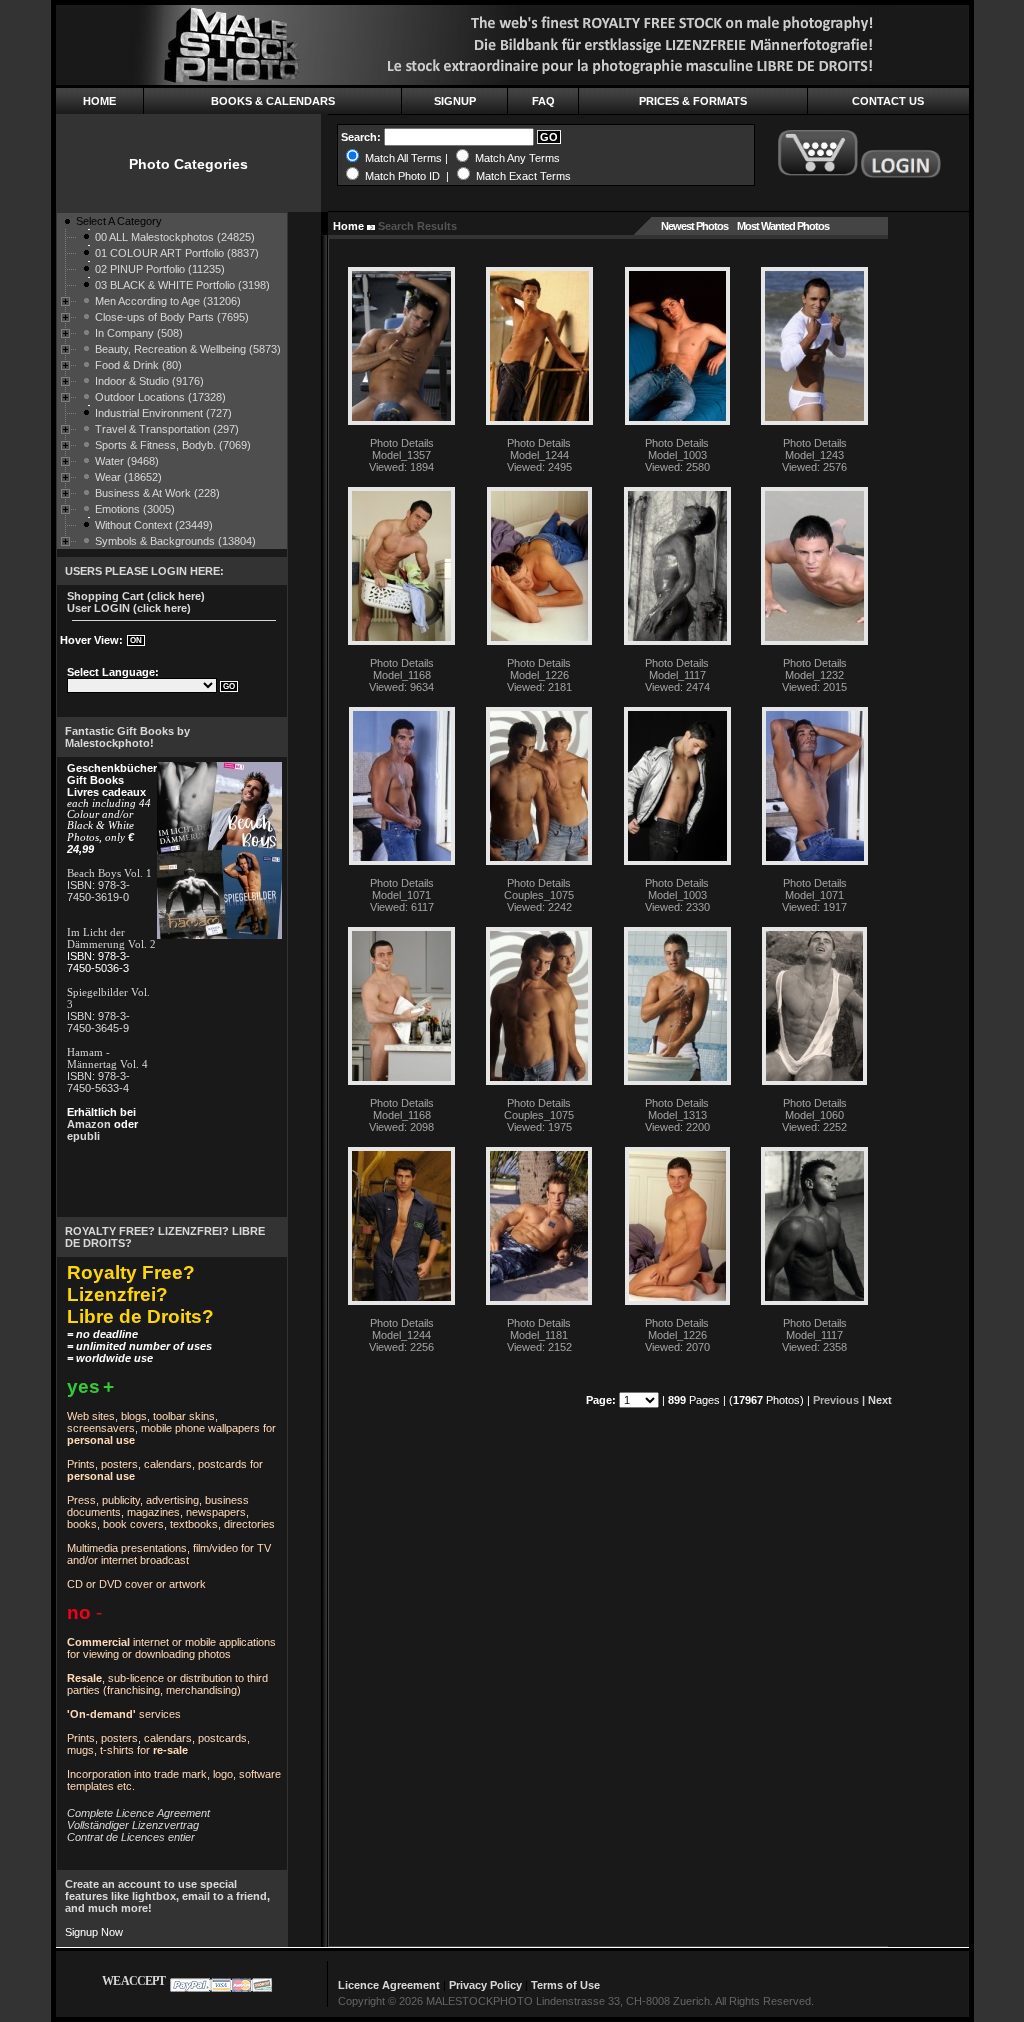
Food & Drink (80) (138, 365)
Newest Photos (694, 226)
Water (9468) (127, 461)
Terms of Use (565, 1985)
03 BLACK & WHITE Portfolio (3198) (182, 285)
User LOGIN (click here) (129, 608)
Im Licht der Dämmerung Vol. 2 (111, 938)
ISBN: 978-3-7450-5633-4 (98, 1082)
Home (348, 226)
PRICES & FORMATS (693, 101)
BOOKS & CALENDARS (273, 101)
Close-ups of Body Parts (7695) (172, 317)
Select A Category (119, 221)
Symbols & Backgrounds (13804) (175, 541)
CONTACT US (888, 101)
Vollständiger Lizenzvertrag (133, 1825)
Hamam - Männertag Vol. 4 (107, 1058)
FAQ (543, 101)
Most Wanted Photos (783, 226)
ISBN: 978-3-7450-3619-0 (98, 891)
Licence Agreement (389, 1985)
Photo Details (402, 443)
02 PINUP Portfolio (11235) (160, 269)
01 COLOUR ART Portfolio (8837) (177, 253)
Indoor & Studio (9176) (149, 381)
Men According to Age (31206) (168, 301)
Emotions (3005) (135, 509)
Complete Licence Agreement (138, 1813)
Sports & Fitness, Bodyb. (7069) (173, 445)
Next (880, 1400)
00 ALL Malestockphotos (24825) (175, 237)
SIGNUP (455, 101)
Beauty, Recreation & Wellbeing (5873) (188, 349)
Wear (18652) (128, 477)
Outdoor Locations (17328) (160, 397)
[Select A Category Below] (66, 225)
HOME (99, 101)
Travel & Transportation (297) (167, 429)
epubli (83, 1136)
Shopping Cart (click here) (136, 596)
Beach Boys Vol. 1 (109, 873)
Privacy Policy (485, 1985)
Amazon (89, 1124)
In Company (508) (139, 333)
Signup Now (94, 1932)
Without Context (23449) (154, 525)
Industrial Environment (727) (163, 413)
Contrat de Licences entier (131, 1837)
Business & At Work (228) (157, 493)
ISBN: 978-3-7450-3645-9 (98, 1022)
